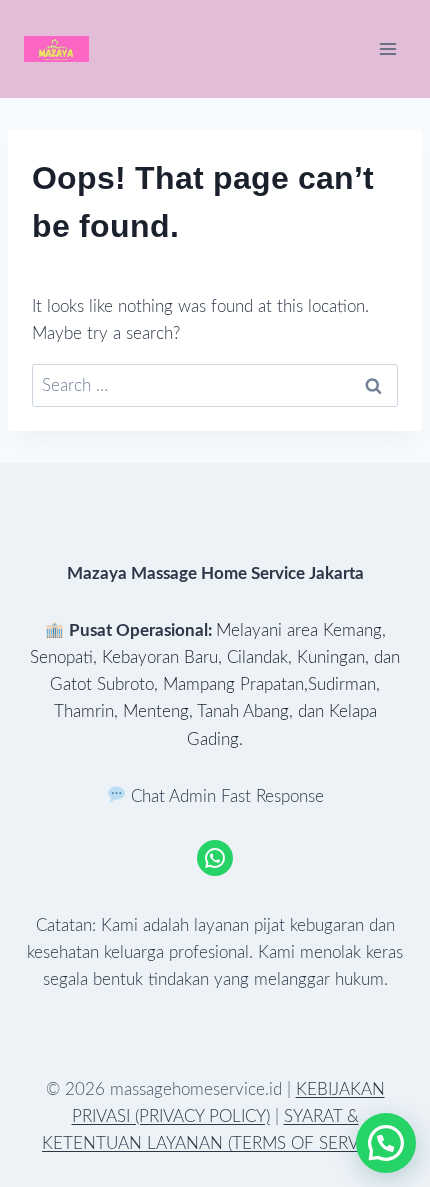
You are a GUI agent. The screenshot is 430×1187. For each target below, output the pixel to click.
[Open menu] (387, 48)
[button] (386, 1143)
